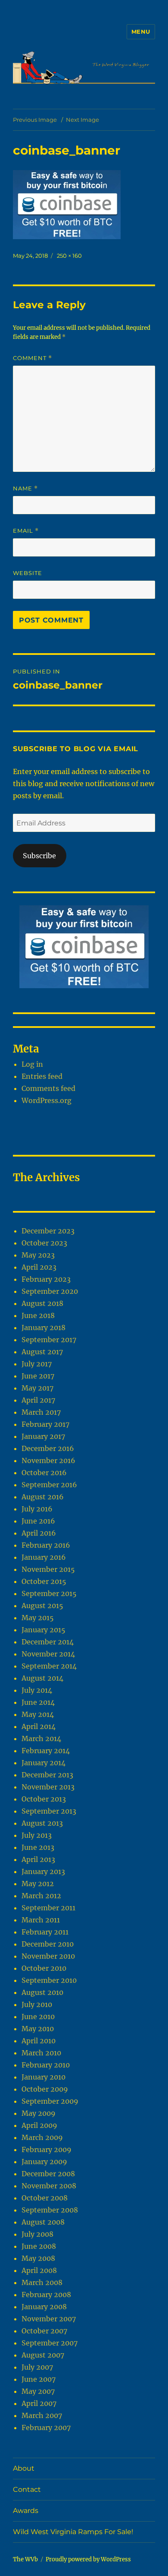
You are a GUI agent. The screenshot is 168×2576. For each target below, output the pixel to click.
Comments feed (48, 1088)
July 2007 (37, 2367)
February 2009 (47, 2149)
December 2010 (48, 1944)
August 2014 (42, 1678)
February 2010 (46, 2065)
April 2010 (39, 2041)
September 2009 (50, 2101)
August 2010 (42, 1992)
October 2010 (44, 1968)
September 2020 (50, 1291)
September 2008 (50, 2210)
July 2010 (37, 2004)
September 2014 (49, 1666)
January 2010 (44, 2077)
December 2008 (48, 2174)
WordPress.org (47, 1100)
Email (26, 531)
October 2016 (44, 1473)
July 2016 (37, 1509)
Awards (26, 2511)
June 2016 (38, 1521)
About (24, 2468)
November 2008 (49, 2186)
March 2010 (41, 2053)
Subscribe (39, 856)
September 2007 (50, 2343)
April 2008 (39, 2270)
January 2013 (43, 1871)
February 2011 (45, 1932)
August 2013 (42, 1823)
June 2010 (38, 2017)
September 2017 (49, 1340)
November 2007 (49, 2319)
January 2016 (44, 1557)
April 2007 (39, 2403)
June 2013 (38, 1847)
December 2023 (48, 1231)
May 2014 (38, 1714)
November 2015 (48, 1569)
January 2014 (44, 1763)
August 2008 (43, 2222)
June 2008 (39, 2246)
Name (25, 488)
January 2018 (44, 1328)
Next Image (82, 120)
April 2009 (39, 2125)
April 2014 (39, 1726)
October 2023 (44, 1243)
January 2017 (43, 1436)
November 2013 (48, 1787)
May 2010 (38, 2029)
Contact (27, 2489)
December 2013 (47, 1775)
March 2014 (41, 1738)
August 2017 (42, 1352)
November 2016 (48, 1460)
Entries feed (42, 1076)
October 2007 (44, 2331)
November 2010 (48, 1956)
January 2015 (44, 1630)
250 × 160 (69, 256)
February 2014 (46, 1751)
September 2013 (49, 1811)
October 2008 (45, 2198)
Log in (32, 1064)
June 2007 (39, 2379)
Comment (33, 358)
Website (28, 573)
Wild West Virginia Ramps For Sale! (73, 2532)
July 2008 (37, 2234)
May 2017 (37, 1388)
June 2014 (38, 1702)
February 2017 (45, 1424)
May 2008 (38, 2258)
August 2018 (42, 1303)
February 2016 (46, 1545)
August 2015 (42, 1606)
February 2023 (46, 1279)
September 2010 (49, 1980)
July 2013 (37, 1835)
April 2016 (39, 1533)
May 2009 (39, 2113)
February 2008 (46, 2295)
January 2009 (44, 2162)
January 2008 (44, 2307)
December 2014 (48, 1642)
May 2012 (38, 1884)
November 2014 (48, 1654)
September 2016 (49, 1485)
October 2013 (44, 1799)
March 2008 (42, 2282)
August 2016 (43, 1497)
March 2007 (42, 2415)
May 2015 (38, 1618)
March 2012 (41, 1896)
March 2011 (41, 1920)
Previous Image (35, 120)
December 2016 (48, 1448)
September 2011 (48, 1908)
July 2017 (37, 1364)
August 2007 (43, 2355)
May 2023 (38, 1255)
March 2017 (41, 1412)
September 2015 (49, 1593)
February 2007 (46, 2427)
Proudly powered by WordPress (88, 2559)
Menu (141, 32)
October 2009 (45, 2089)
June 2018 (38, 1315)
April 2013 (38, 1859)
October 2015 (44, 1581)
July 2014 (37, 1690)
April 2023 (39, 1267)
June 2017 (38, 1376)
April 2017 (38, 1400)
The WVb (25, 2559)
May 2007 (38, 2391)
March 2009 (42, 2137)
